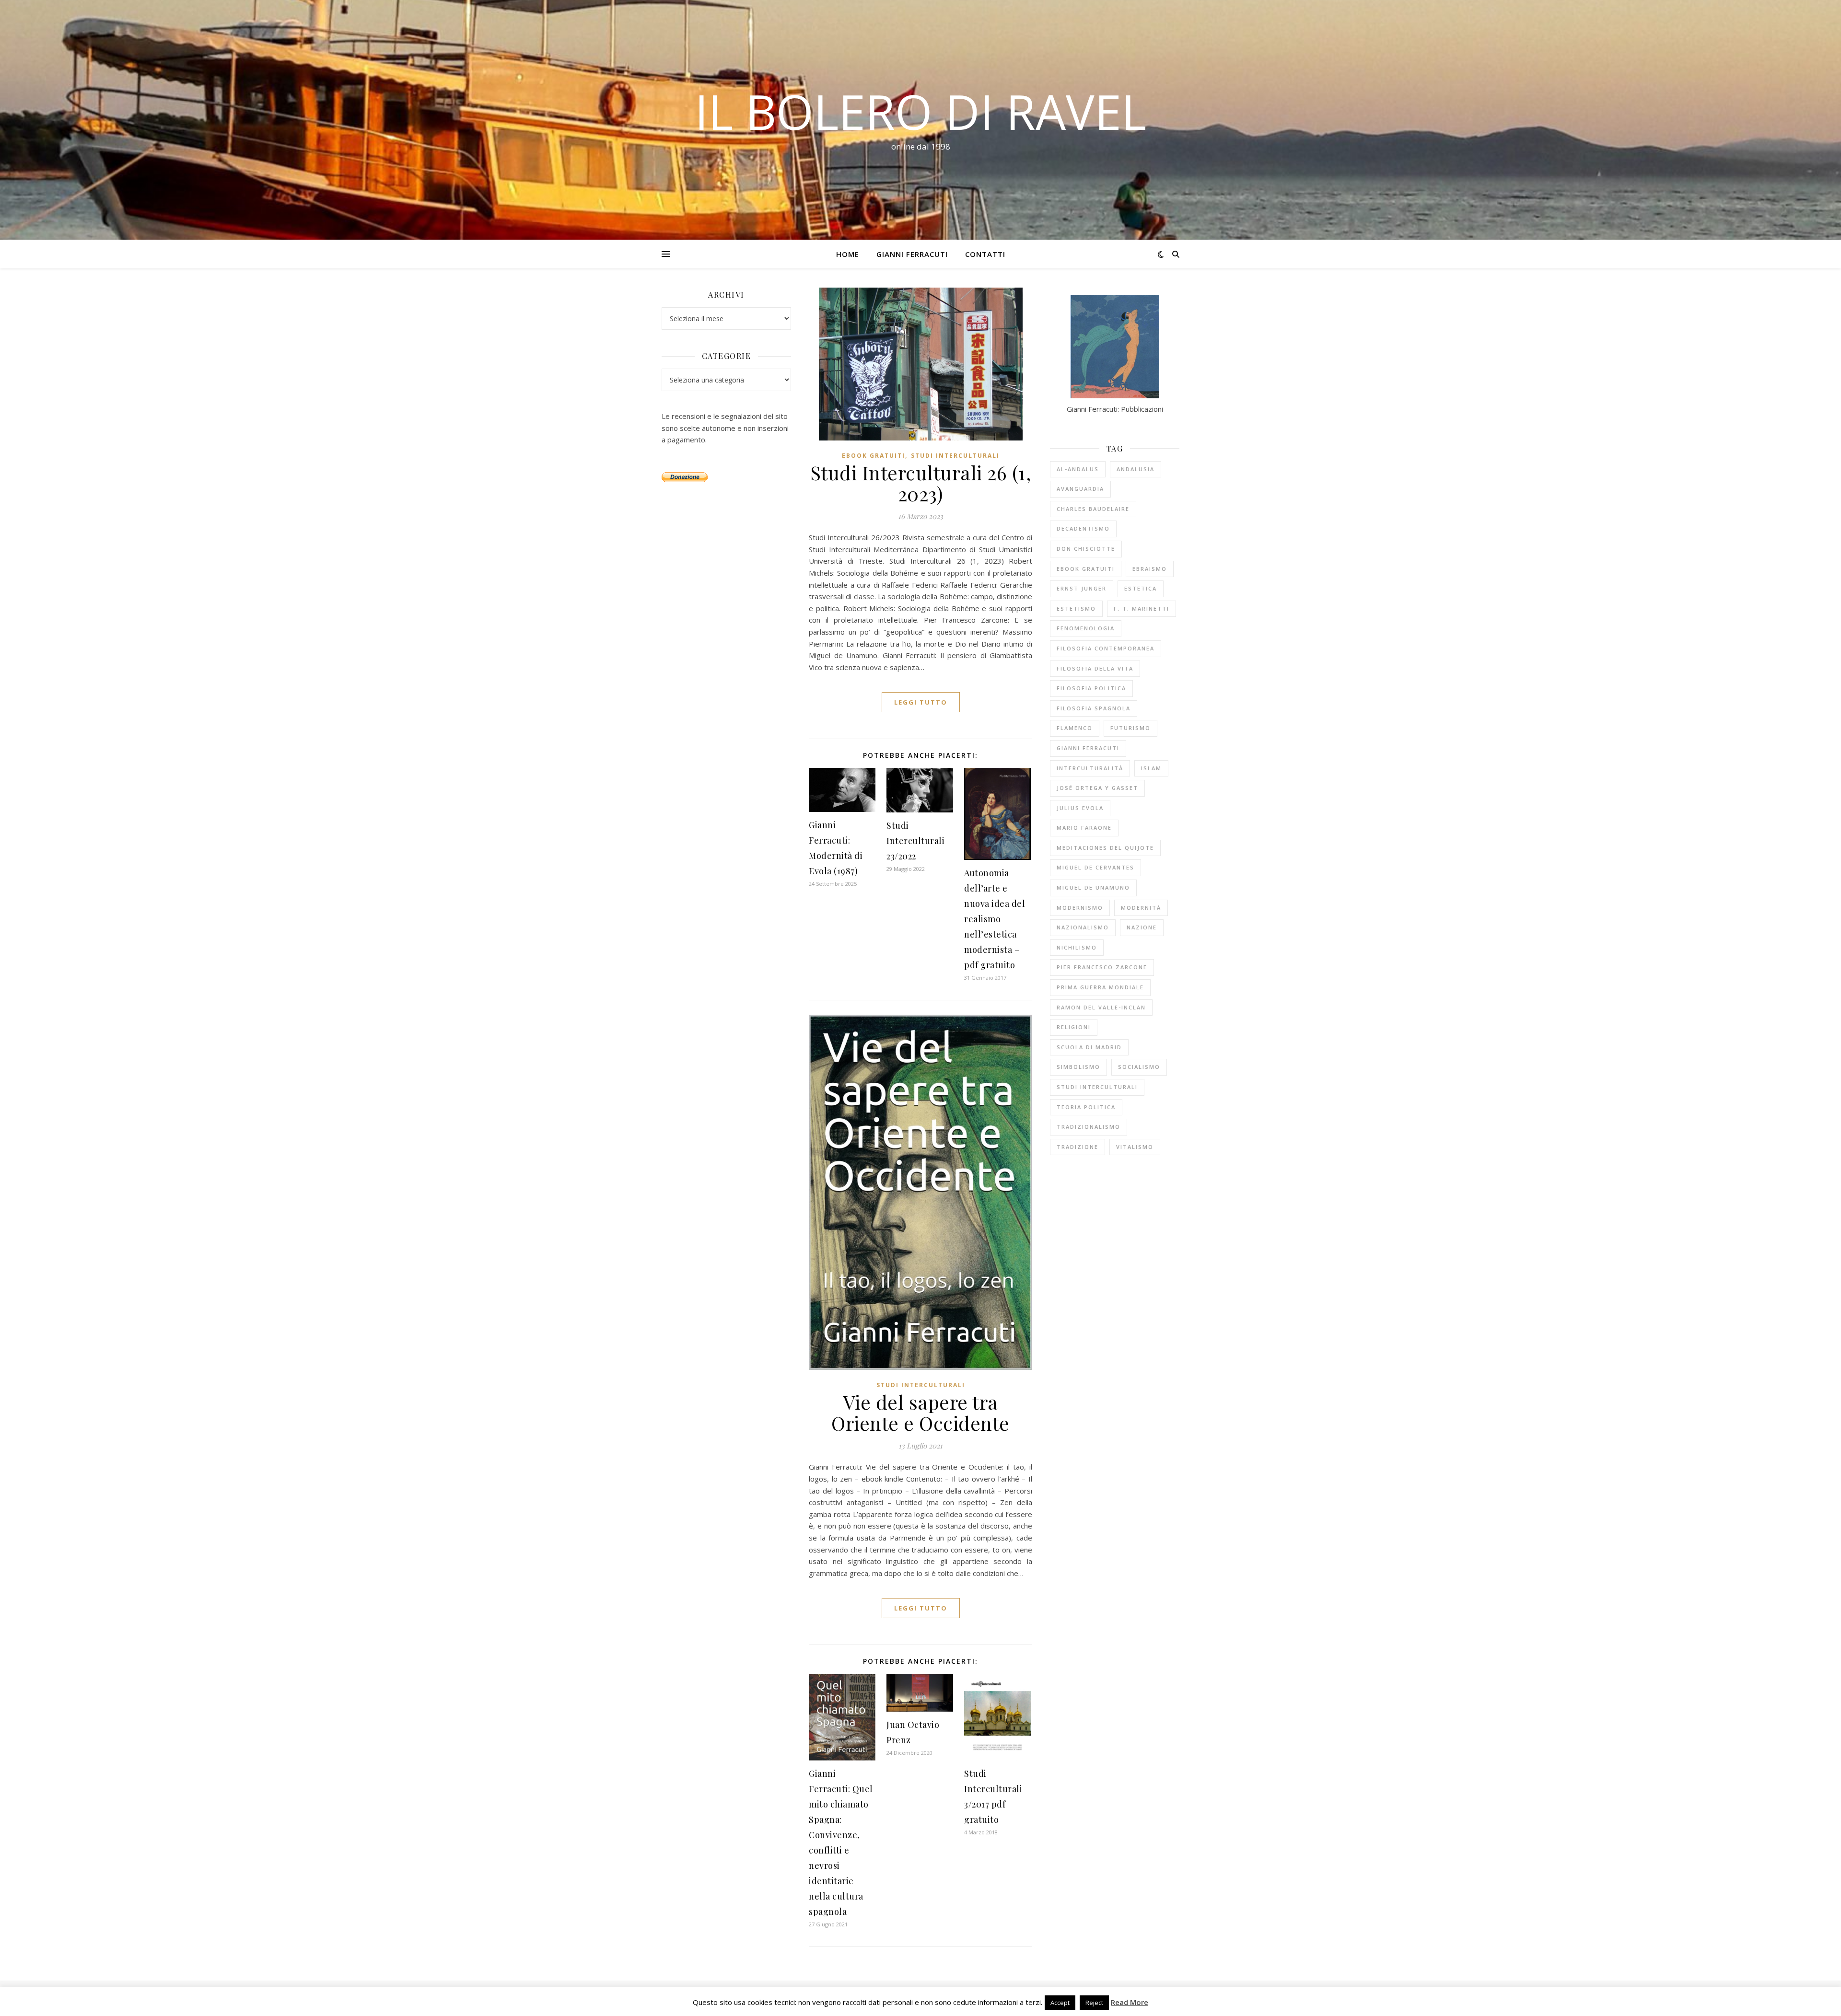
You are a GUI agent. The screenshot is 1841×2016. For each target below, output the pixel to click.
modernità (1141, 908)
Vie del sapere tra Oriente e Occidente (920, 1412)
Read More (1130, 2002)
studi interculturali (1097, 1087)
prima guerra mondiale (1100, 987)
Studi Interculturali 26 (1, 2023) (921, 483)
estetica (1141, 588)
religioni (1074, 1027)
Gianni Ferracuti (912, 254)
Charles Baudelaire (1093, 509)
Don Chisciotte (1086, 549)
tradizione (1078, 1147)
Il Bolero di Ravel (920, 111)
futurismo (1130, 728)
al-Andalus (1078, 469)
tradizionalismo (1089, 1127)
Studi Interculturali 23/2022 (915, 841)
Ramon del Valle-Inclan (1101, 1007)
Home (848, 254)
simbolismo (1078, 1067)
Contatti (985, 254)
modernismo (1080, 908)
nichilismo (1077, 947)
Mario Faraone (1084, 828)
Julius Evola (1080, 808)
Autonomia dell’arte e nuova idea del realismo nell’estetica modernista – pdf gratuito (995, 919)
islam (1151, 768)
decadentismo (1083, 528)
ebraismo (1150, 569)
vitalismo (1135, 1147)
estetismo (1076, 608)
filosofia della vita (1095, 668)
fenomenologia (1086, 628)
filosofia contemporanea (1106, 648)
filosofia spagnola (1094, 708)
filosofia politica (1091, 688)
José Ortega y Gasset (1097, 788)
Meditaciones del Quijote (1105, 848)
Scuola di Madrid (1089, 1047)
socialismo (1139, 1067)
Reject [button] (1094, 2003)
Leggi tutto (921, 702)
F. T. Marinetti (1142, 608)
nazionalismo (1083, 927)
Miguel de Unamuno (1093, 887)
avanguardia (1080, 489)
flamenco (1075, 728)
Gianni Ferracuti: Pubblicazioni (1115, 409)
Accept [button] (1060, 2003)
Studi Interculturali (955, 456)
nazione (1142, 927)
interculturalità (1090, 768)
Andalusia (1136, 469)
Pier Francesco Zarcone (1102, 967)
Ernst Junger (1082, 588)
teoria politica (1086, 1107)
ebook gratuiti (874, 456)
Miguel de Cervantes (1095, 867)
